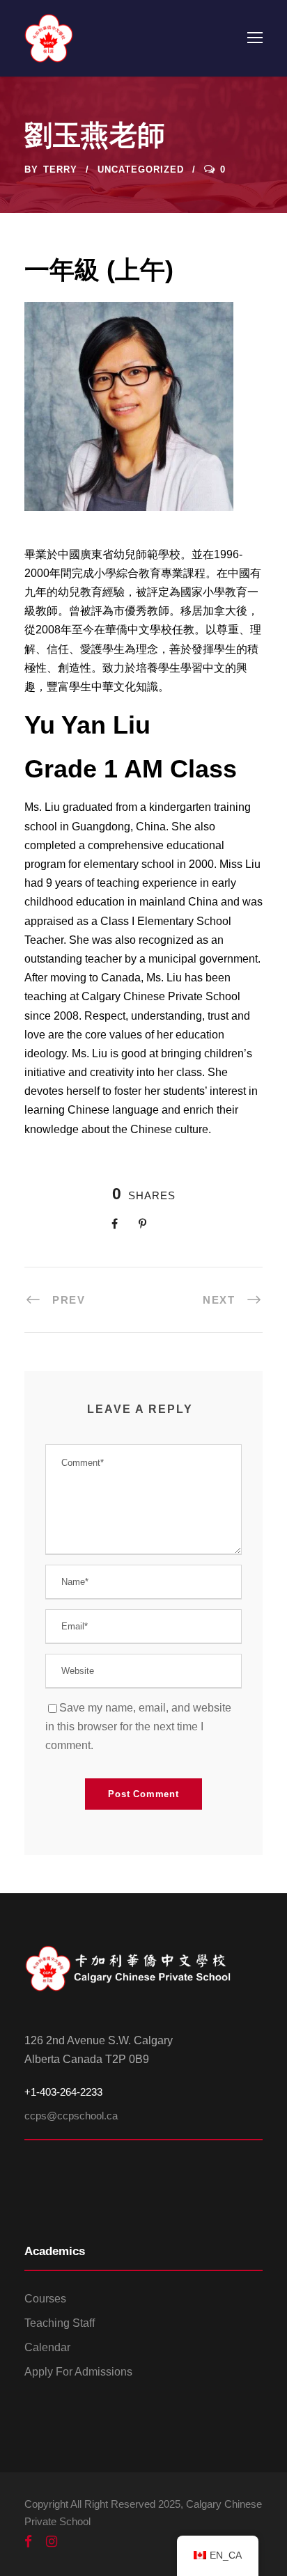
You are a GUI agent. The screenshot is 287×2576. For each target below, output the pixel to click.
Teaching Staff (60, 2323)
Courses (45, 2299)
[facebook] (28, 2542)
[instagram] (52, 2542)
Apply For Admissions (78, 2372)
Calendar (47, 2347)
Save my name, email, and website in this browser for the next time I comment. (138, 1726)
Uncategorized (141, 169)
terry (60, 169)
